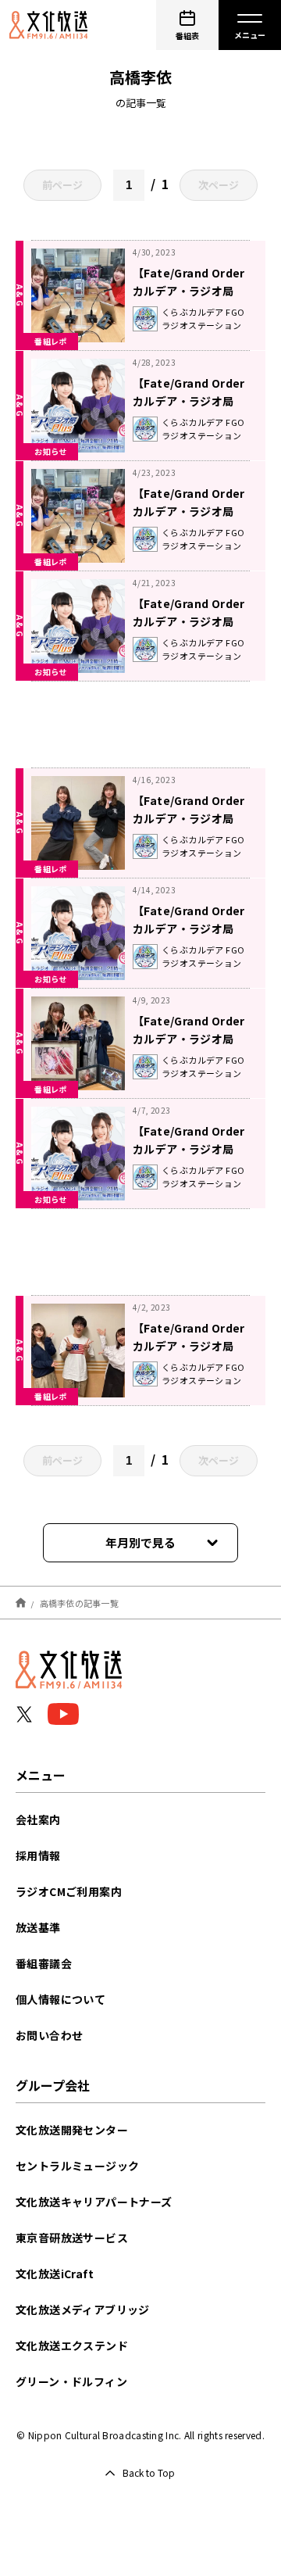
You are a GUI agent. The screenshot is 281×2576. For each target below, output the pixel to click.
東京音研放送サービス (72, 2238)
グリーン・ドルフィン (71, 2381)
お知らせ (51, 451)
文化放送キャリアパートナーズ (94, 2202)
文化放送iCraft (55, 2274)
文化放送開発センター (72, 2130)
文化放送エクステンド (72, 2345)
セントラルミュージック (77, 2166)
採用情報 (38, 1855)
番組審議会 (44, 1963)
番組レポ (51, 341)
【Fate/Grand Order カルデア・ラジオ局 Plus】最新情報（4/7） (193, 1149)
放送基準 (38, 1927)
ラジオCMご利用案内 (69, 1891)
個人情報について (60, 1999)
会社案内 (38, 1819)
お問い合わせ (49, 2035)
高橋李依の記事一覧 (79, 1602)
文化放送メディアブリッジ (83, 2309)
